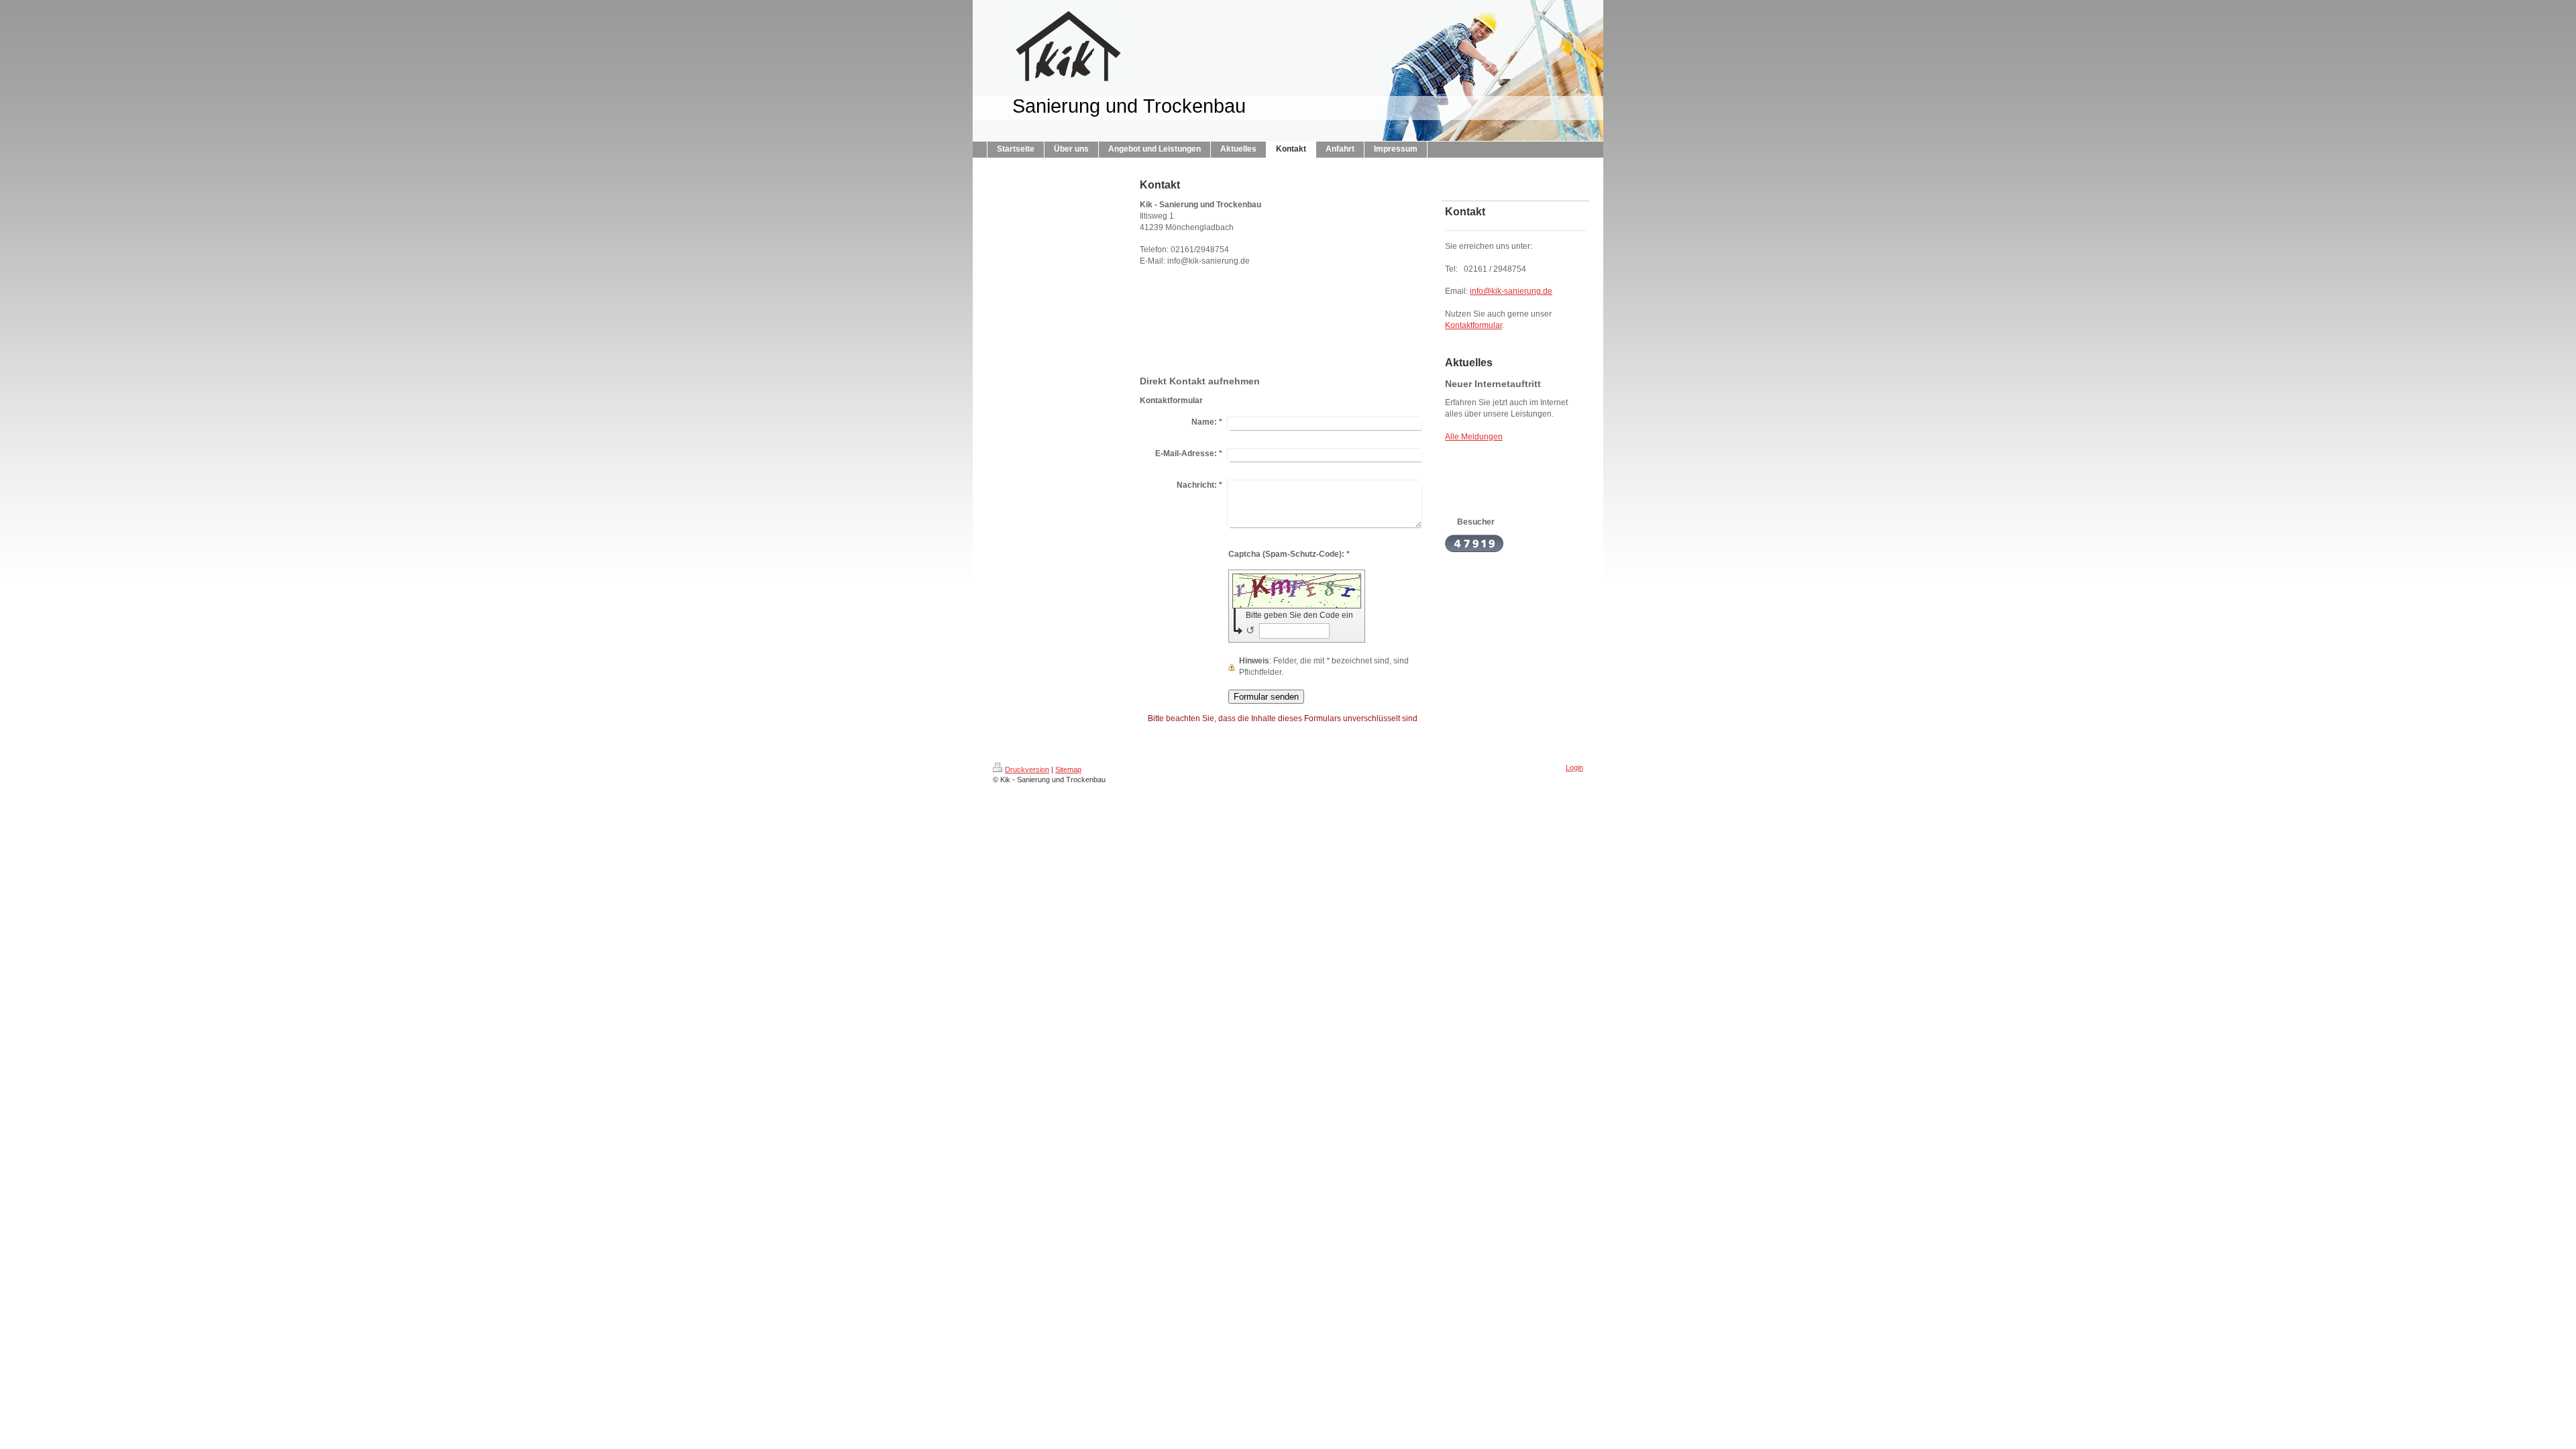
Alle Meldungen (1474, 437)
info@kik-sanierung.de (1511, 291)
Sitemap (1068, 769)
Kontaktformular (1473, 325)
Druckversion (1027, 769)
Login (1574, 767)
